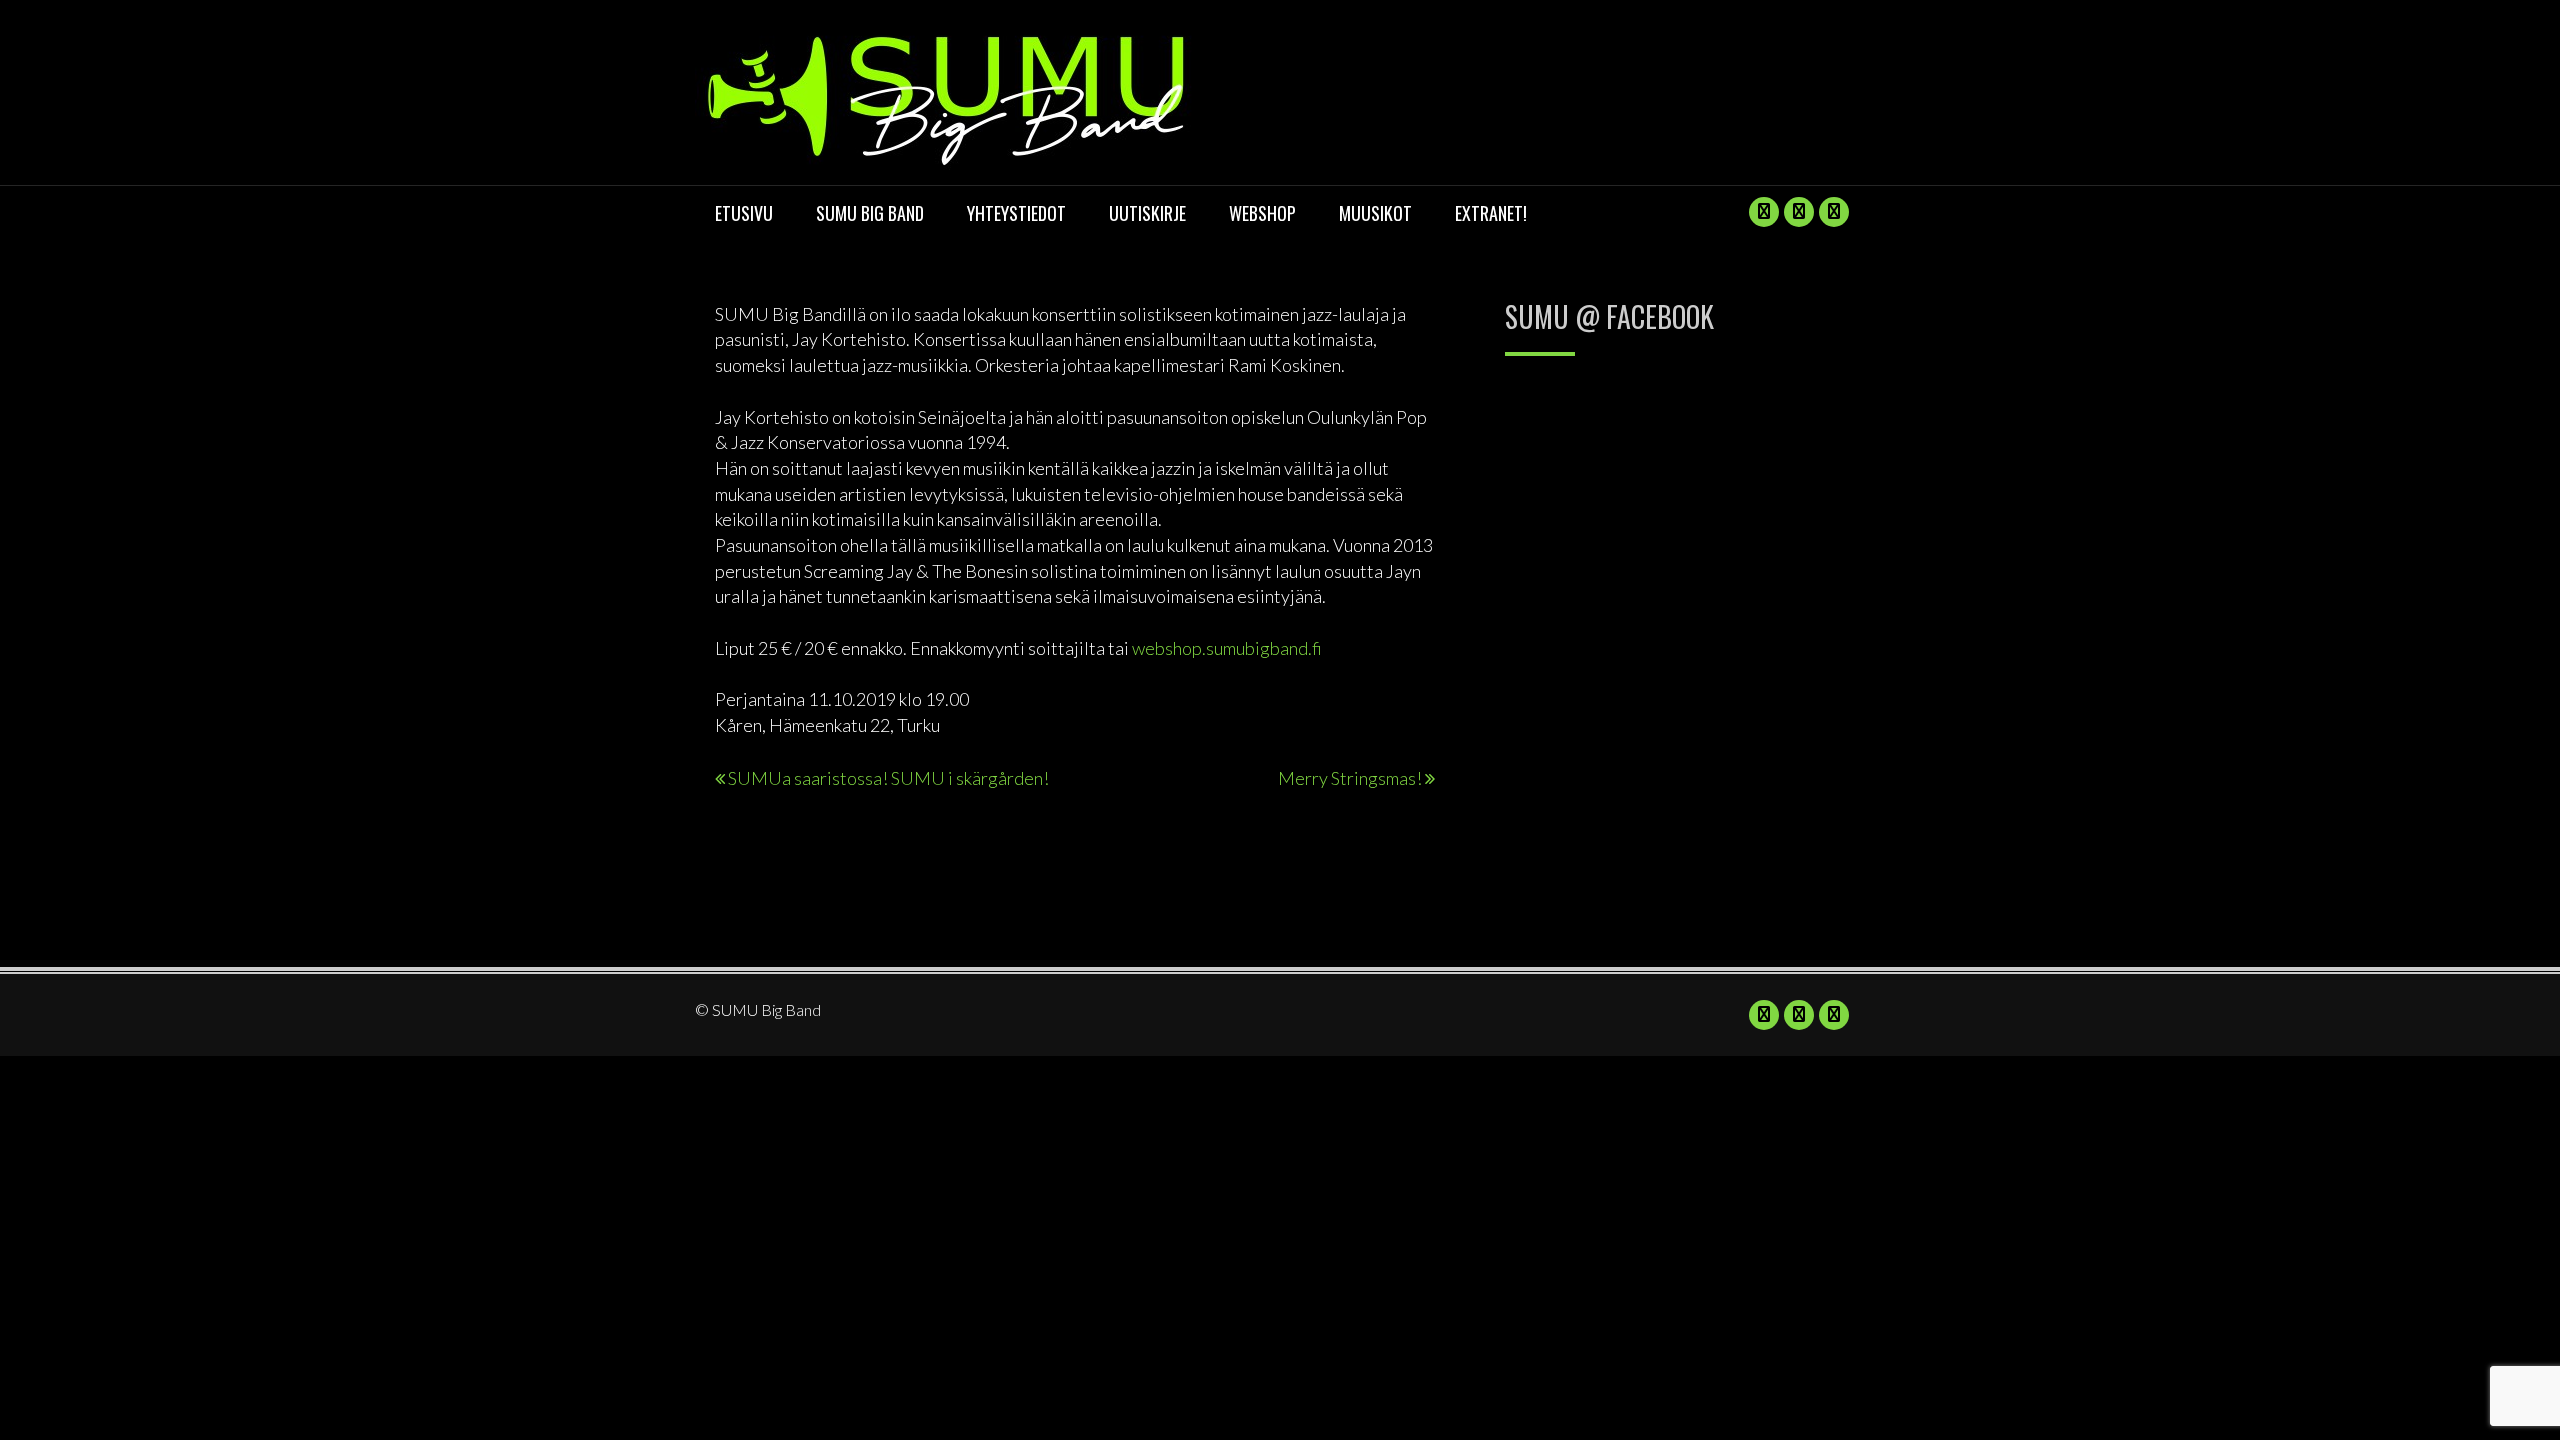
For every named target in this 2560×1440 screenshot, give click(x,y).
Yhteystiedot (1016, 213)
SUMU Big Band (870, 213)
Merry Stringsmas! (1350, 778)
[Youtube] (1799, 212)
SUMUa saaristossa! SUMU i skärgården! (888, 778)
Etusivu (744, 213)
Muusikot (1375, 213)
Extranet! (1491, 213)
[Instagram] (1834, 212)
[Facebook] (1764, 212)
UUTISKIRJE (1147, 213)
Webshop (1262, 213)
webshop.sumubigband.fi (1227, 648)
